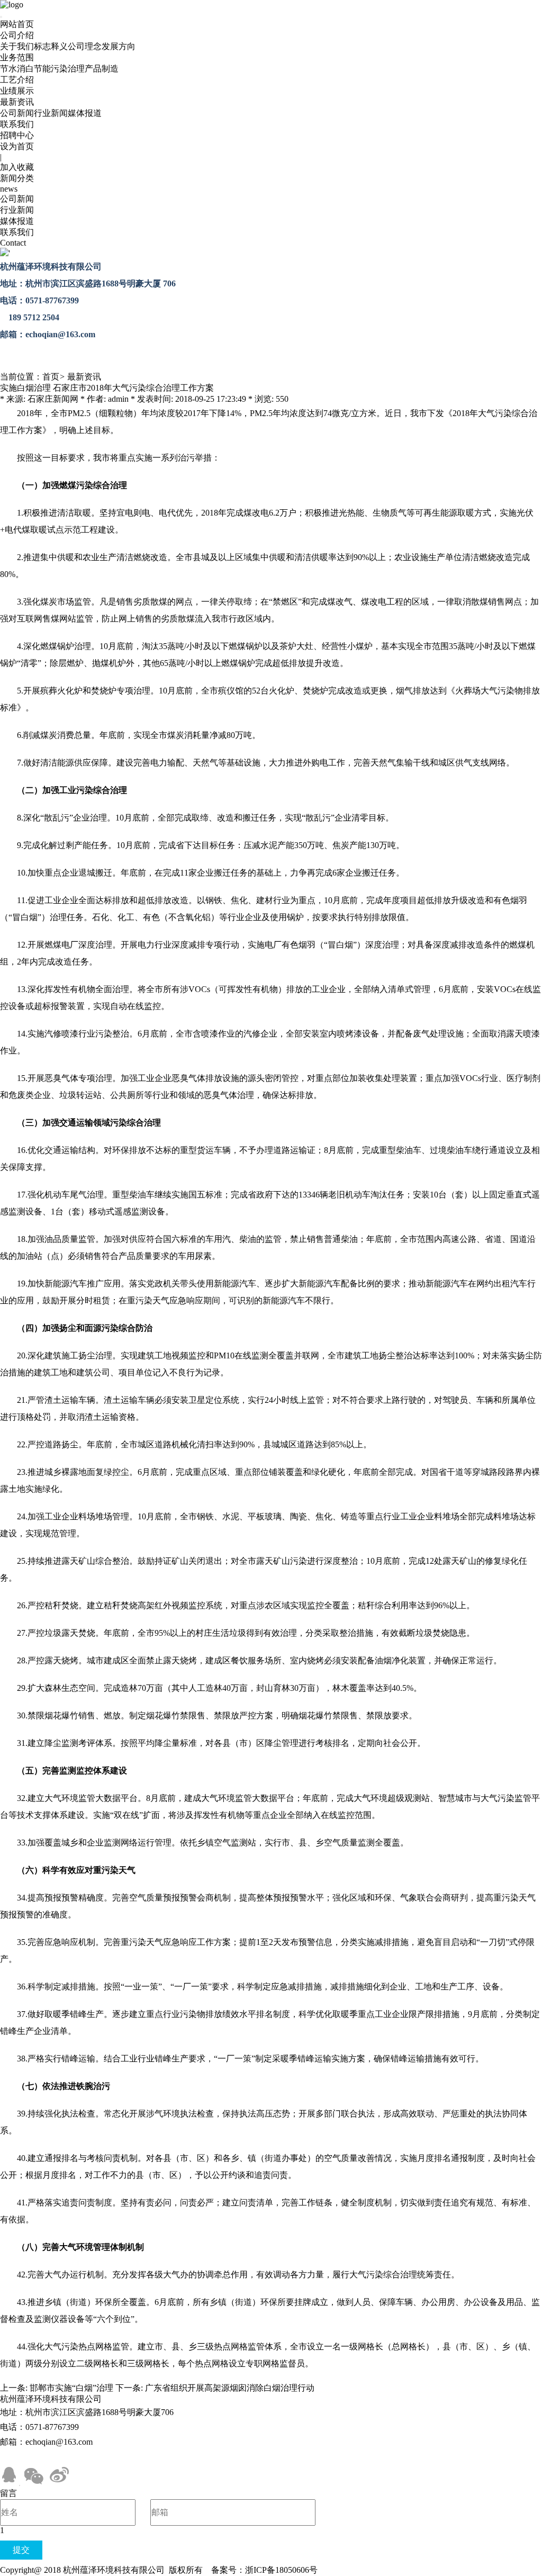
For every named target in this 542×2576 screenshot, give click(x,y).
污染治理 (68, 69)
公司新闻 (17, 113)
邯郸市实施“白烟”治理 (71, 2388)
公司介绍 (17, 35)
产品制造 (102, 69)
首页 (51, 377)
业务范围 (17, 57)
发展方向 (119, 46)
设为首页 (17, 146)
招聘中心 (17, 135)
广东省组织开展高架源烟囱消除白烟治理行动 (230, 2388)
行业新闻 (51, 113)
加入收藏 (17, 167)
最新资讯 (17, 102)
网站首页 (17, 24)
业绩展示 (17, 91)
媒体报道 (85, 113)
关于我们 (17, 46)
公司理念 (85, 46)
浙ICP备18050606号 (281, 2570)
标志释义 (51, 46)
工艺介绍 (17, 80)
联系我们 (17, 124)
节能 (42, 69)
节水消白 (17, 69)
